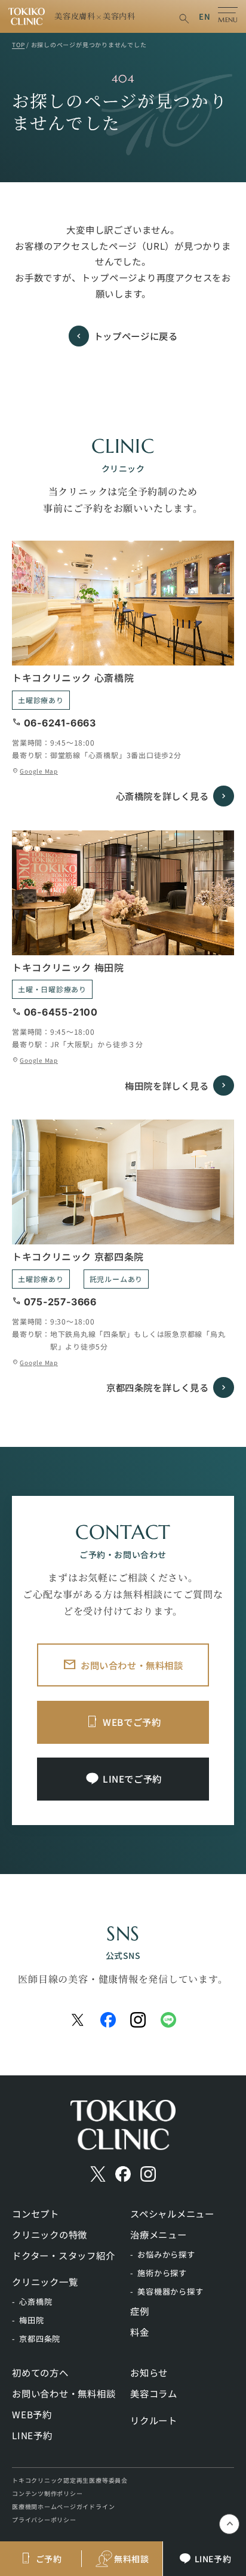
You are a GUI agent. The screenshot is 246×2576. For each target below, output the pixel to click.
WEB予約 (32, 2414)
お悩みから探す (166, 2254)
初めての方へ (40, 2372)
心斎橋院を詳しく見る (162, 796)
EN (205, 16)
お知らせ (149, 2372)
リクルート (154, 2420)
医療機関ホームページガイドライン (63, 2506)
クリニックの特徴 (50, 2234)
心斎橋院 (36, 2301)
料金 (140, 2332)
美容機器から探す (170, 2291)
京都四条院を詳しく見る (158, 1387)
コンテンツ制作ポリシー (47, 2493)
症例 (140, 2311)
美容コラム (154, 2393)
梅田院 (31, 2320)
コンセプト (36, 2213)
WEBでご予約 (132, 1722)
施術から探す (162, 2273)
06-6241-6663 (60, 723)
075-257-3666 (60, 1302)
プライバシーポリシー (44, 2520)
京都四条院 (40, 2339)
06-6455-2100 (61, 1012)
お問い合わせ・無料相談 (132, 1665)
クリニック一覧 (45, 2281)
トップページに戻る (136, 336)
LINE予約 (32, 2435)
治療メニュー (159, 2234)
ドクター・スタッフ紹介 (63, 2255)
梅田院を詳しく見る (167, 1085)
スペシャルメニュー (172, 2213)
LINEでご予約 (132, 1778)
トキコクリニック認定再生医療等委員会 (70, 2480)
